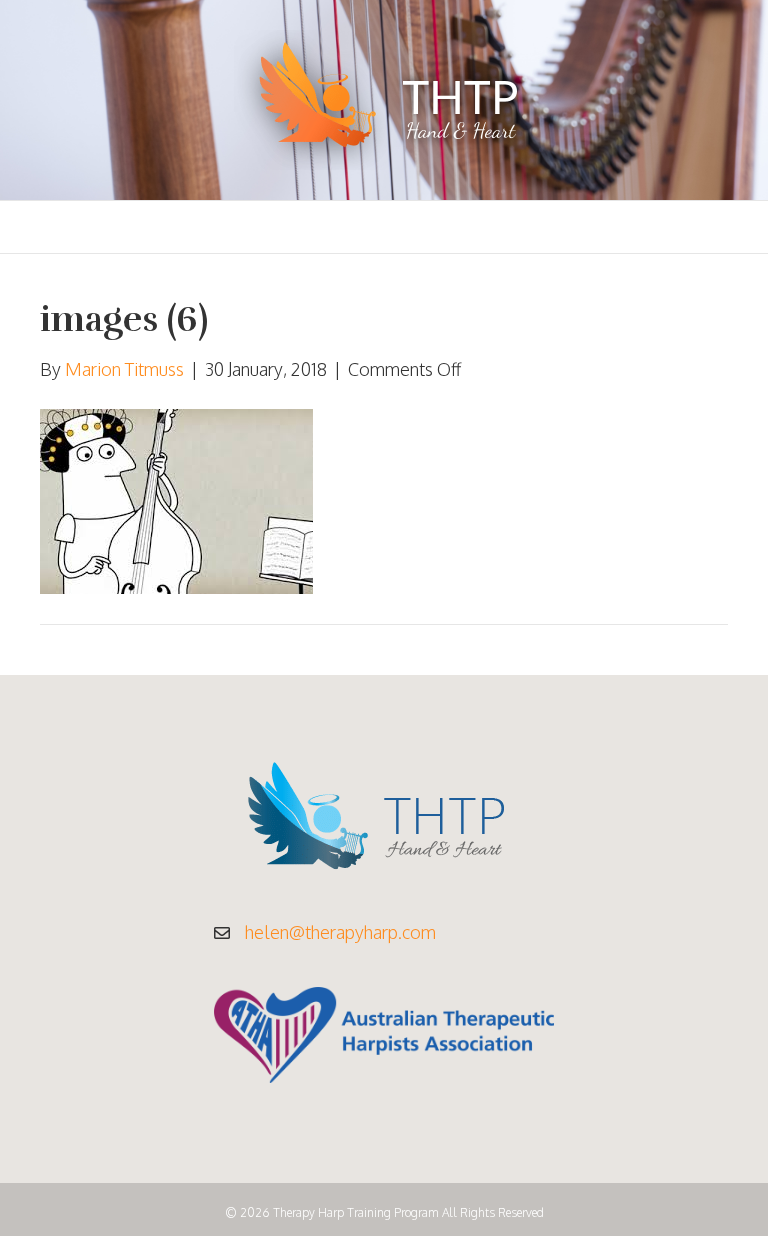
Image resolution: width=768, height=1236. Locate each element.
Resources (457, 227)
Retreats (563, 227)
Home (92, 227)
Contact (662, 227)
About (363, 227)
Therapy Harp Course (225, 227)
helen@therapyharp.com (340, 932)
